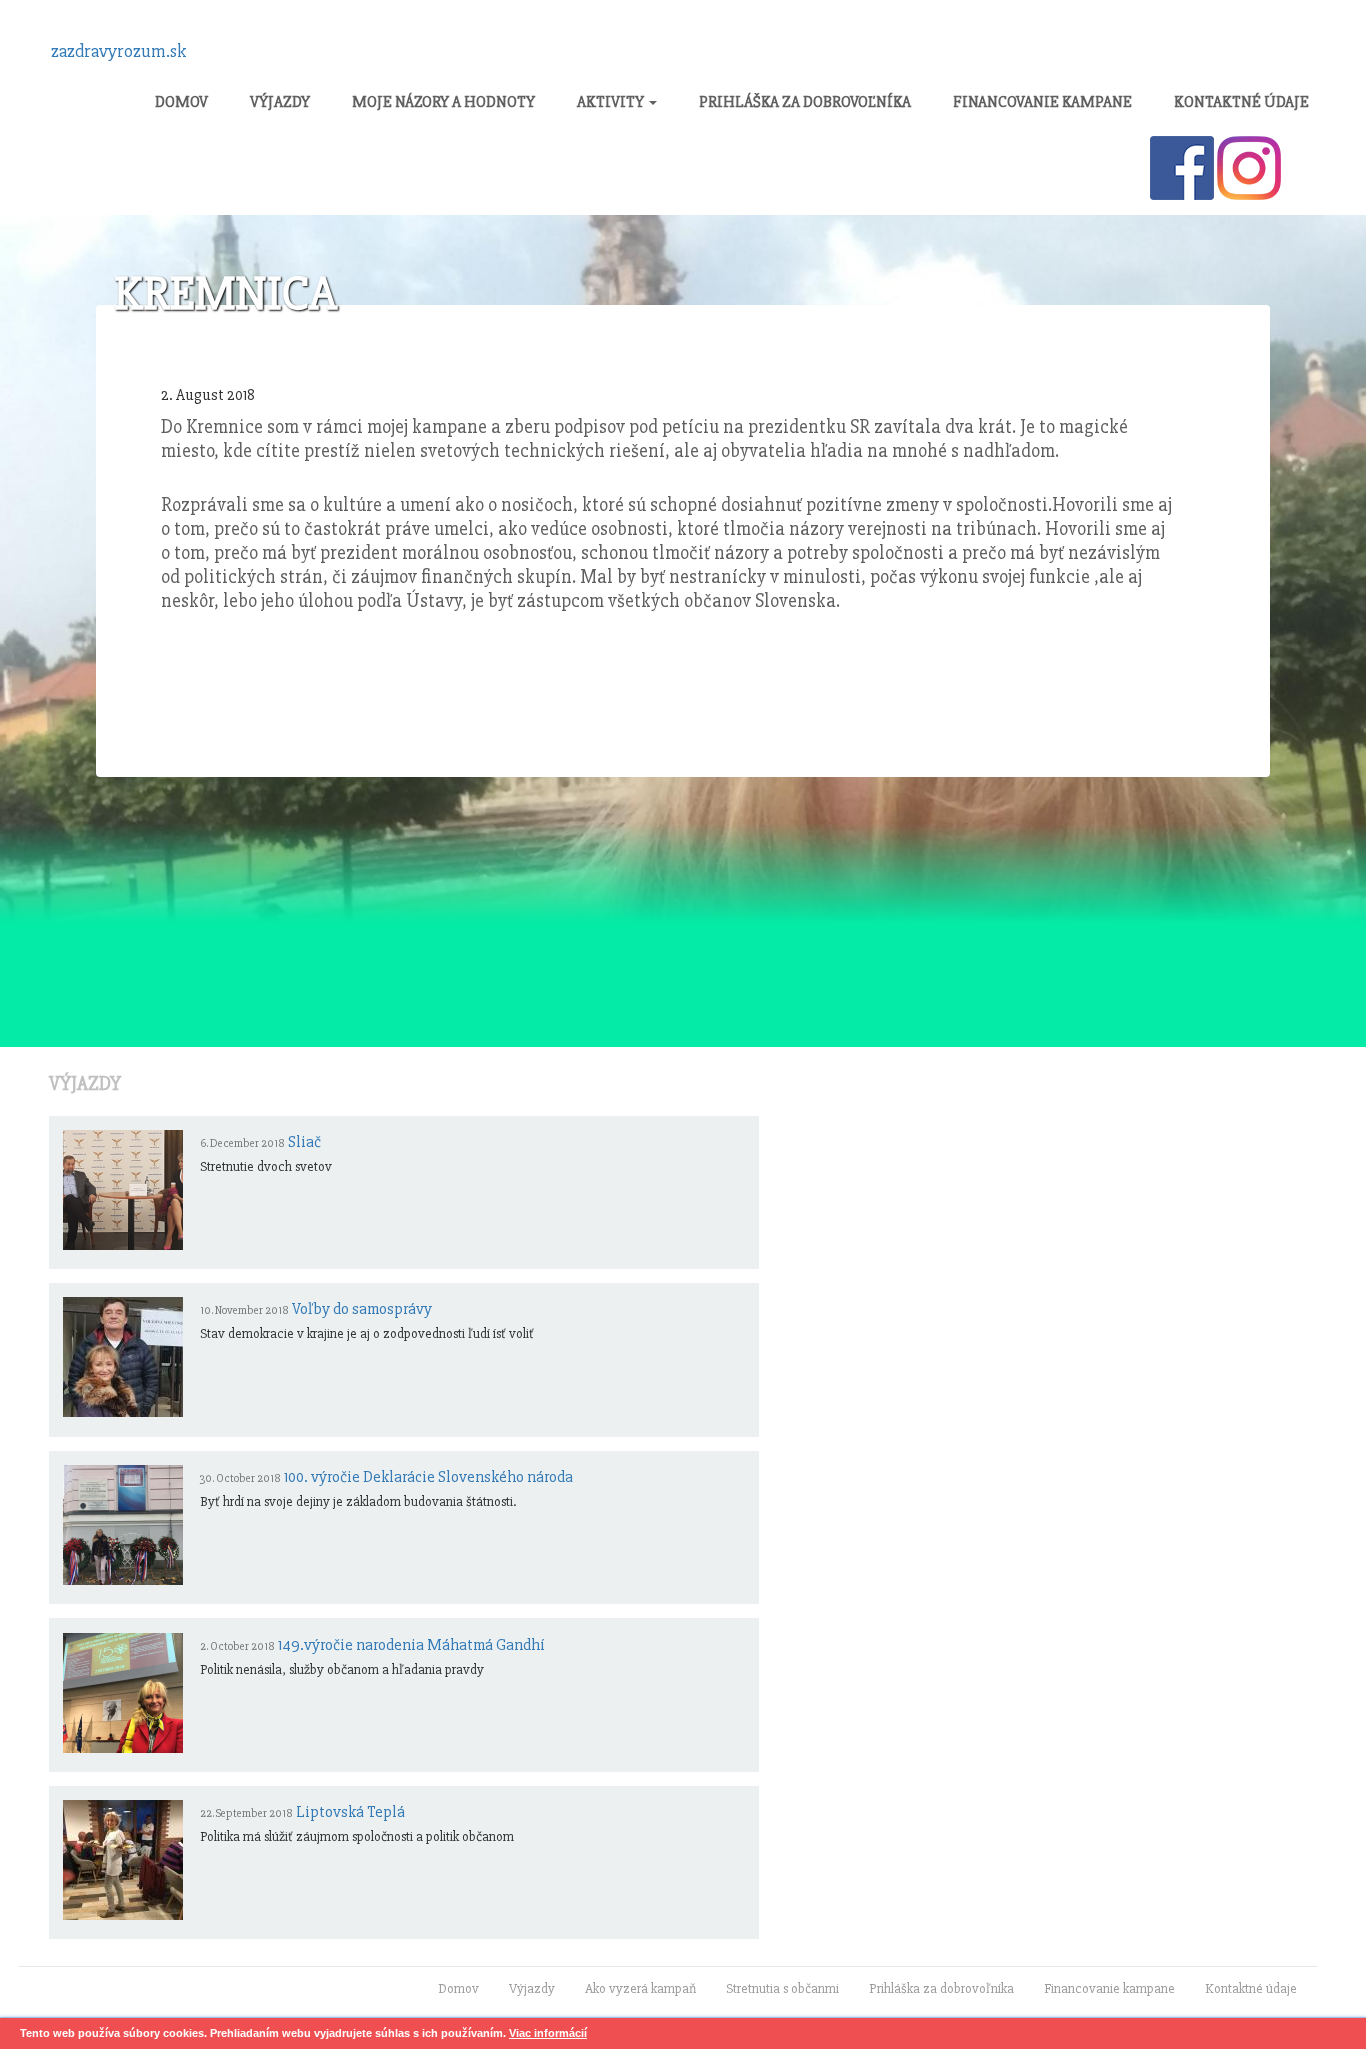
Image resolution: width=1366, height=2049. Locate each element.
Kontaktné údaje (1241, 102)
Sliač (304, 1142)
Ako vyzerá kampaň (640, 1988)
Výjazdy (280, 102)
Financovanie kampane (1042, 102)
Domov (181, 102)
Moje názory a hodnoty (443, 102)
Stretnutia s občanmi (782, 1988)
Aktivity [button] (612, 102)
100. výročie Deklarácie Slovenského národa (428, 1477)
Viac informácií (548, 2033)
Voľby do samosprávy (362, 1309)
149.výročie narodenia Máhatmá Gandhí (411, 1645)
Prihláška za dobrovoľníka (805, 102)
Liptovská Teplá (350, 1812)
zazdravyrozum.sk (119, 51)
